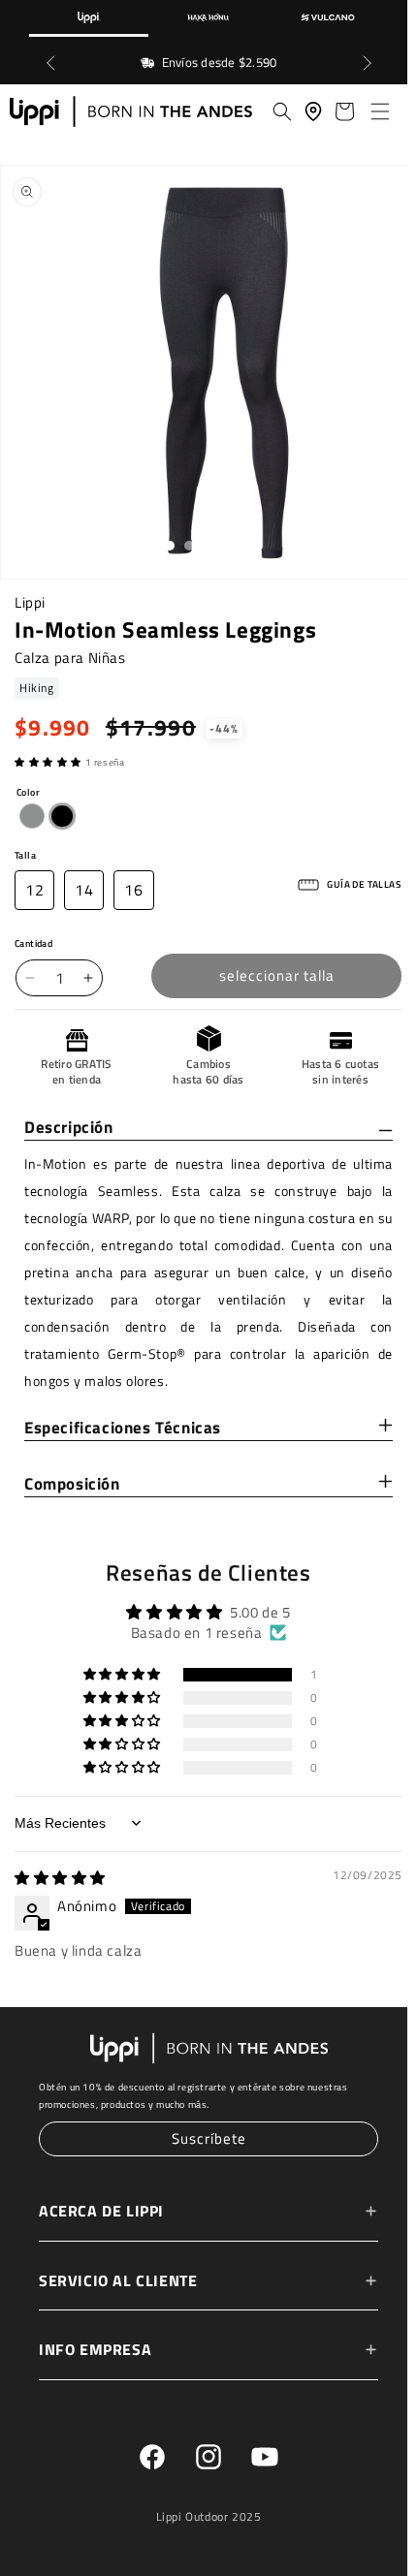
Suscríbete (204, 2139)
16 (133, 892)
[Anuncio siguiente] (367, 63)
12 (34, 892)
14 (84, 892)
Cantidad (33, 945)
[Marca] (89, 18)
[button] (376, 111)
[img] (60, 1880)
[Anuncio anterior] (50, 63)
